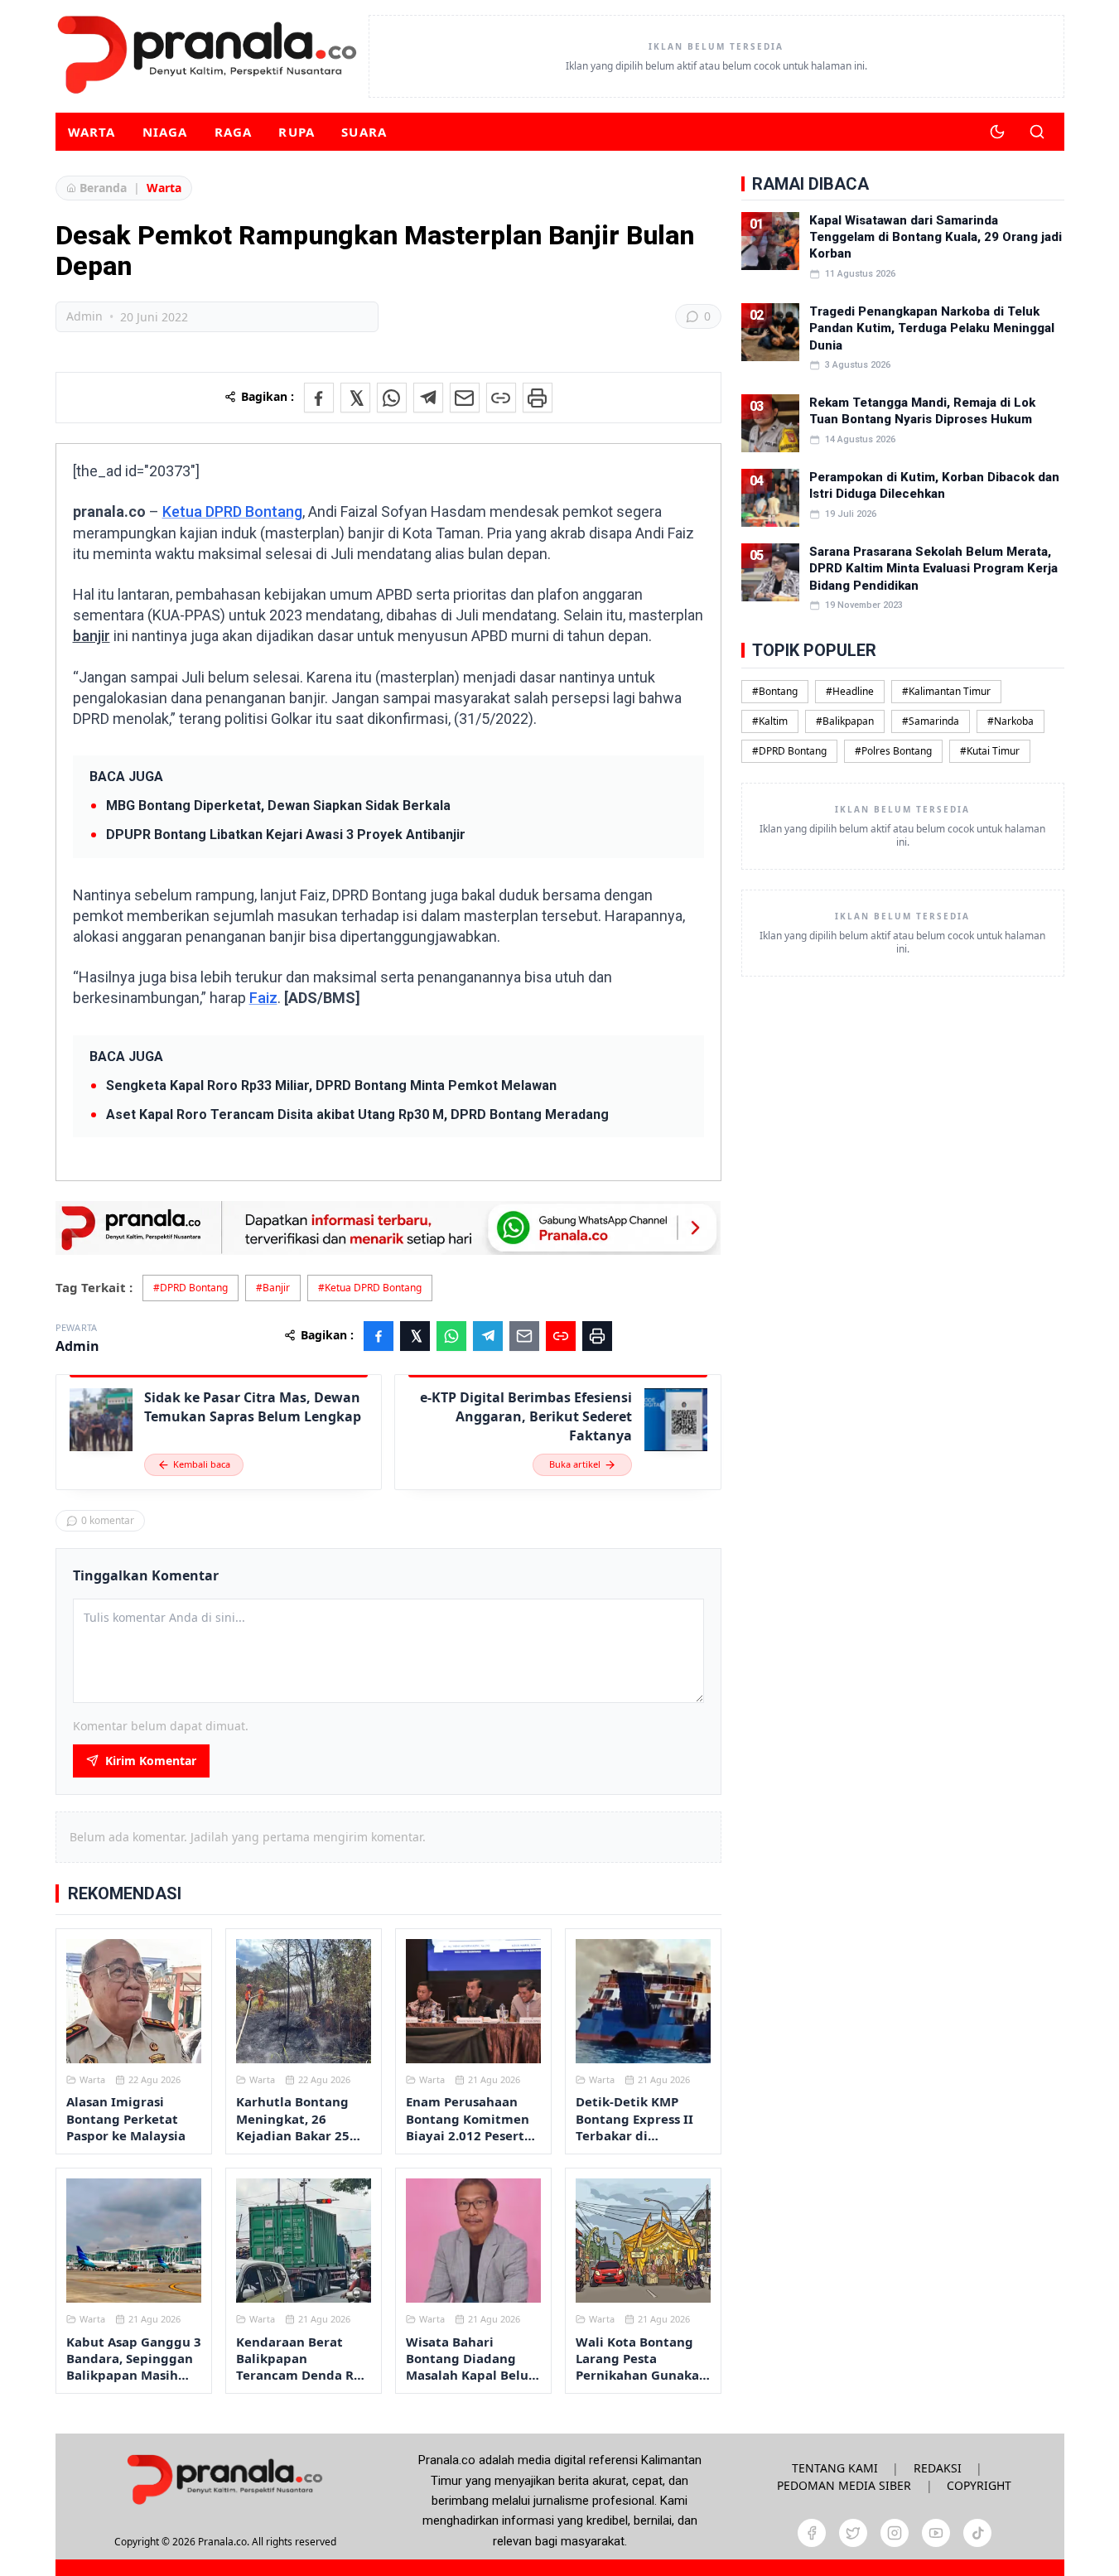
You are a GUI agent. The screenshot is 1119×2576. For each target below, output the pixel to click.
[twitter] (853, 2533)
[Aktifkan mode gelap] (997, 132)
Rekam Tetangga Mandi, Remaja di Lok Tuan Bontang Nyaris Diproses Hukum (922, 411)
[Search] (1037, 132)
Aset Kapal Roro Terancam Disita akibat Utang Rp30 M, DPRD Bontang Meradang (357, 1114)
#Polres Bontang (893, 751)
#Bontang (775, 691)
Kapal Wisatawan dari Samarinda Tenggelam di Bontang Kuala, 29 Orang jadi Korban (936, 237)
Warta (92, 132)
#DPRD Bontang (191, 1288)
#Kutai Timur (990, 751)
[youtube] (936, 2533)
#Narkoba (1010, 721)
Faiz (263, 998)
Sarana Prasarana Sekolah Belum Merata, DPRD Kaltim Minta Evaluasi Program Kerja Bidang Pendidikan (933, 569)
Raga (234, 132)
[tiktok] (977, 2533)
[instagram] (895, 2533)
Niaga (165, 132)
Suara (364, 132)
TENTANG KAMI (835, 2468)
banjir (92, 636)
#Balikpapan (845, 721)
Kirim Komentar (151, 1761)
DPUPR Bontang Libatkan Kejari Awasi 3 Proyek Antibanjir (286, 835)
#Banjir (273, 1288)
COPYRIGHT (979, 2485)
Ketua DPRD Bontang (232, 511)
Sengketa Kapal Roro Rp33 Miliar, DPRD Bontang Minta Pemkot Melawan (331, 1085)
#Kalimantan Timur (946, 691)
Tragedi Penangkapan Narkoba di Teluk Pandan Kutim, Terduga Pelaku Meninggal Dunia (932, 328)
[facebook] (812, 2533)
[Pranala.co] (224, 2480)
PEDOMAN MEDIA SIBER (844, 2485)
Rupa (297, 132)
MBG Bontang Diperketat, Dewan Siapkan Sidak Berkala (278, 806)
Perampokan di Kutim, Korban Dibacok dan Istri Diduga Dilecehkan (934, 485)
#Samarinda (931, 721)
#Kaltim (770, 721)
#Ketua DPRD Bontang (370, 1288)
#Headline (850, 691)
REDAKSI (938, 2468)
